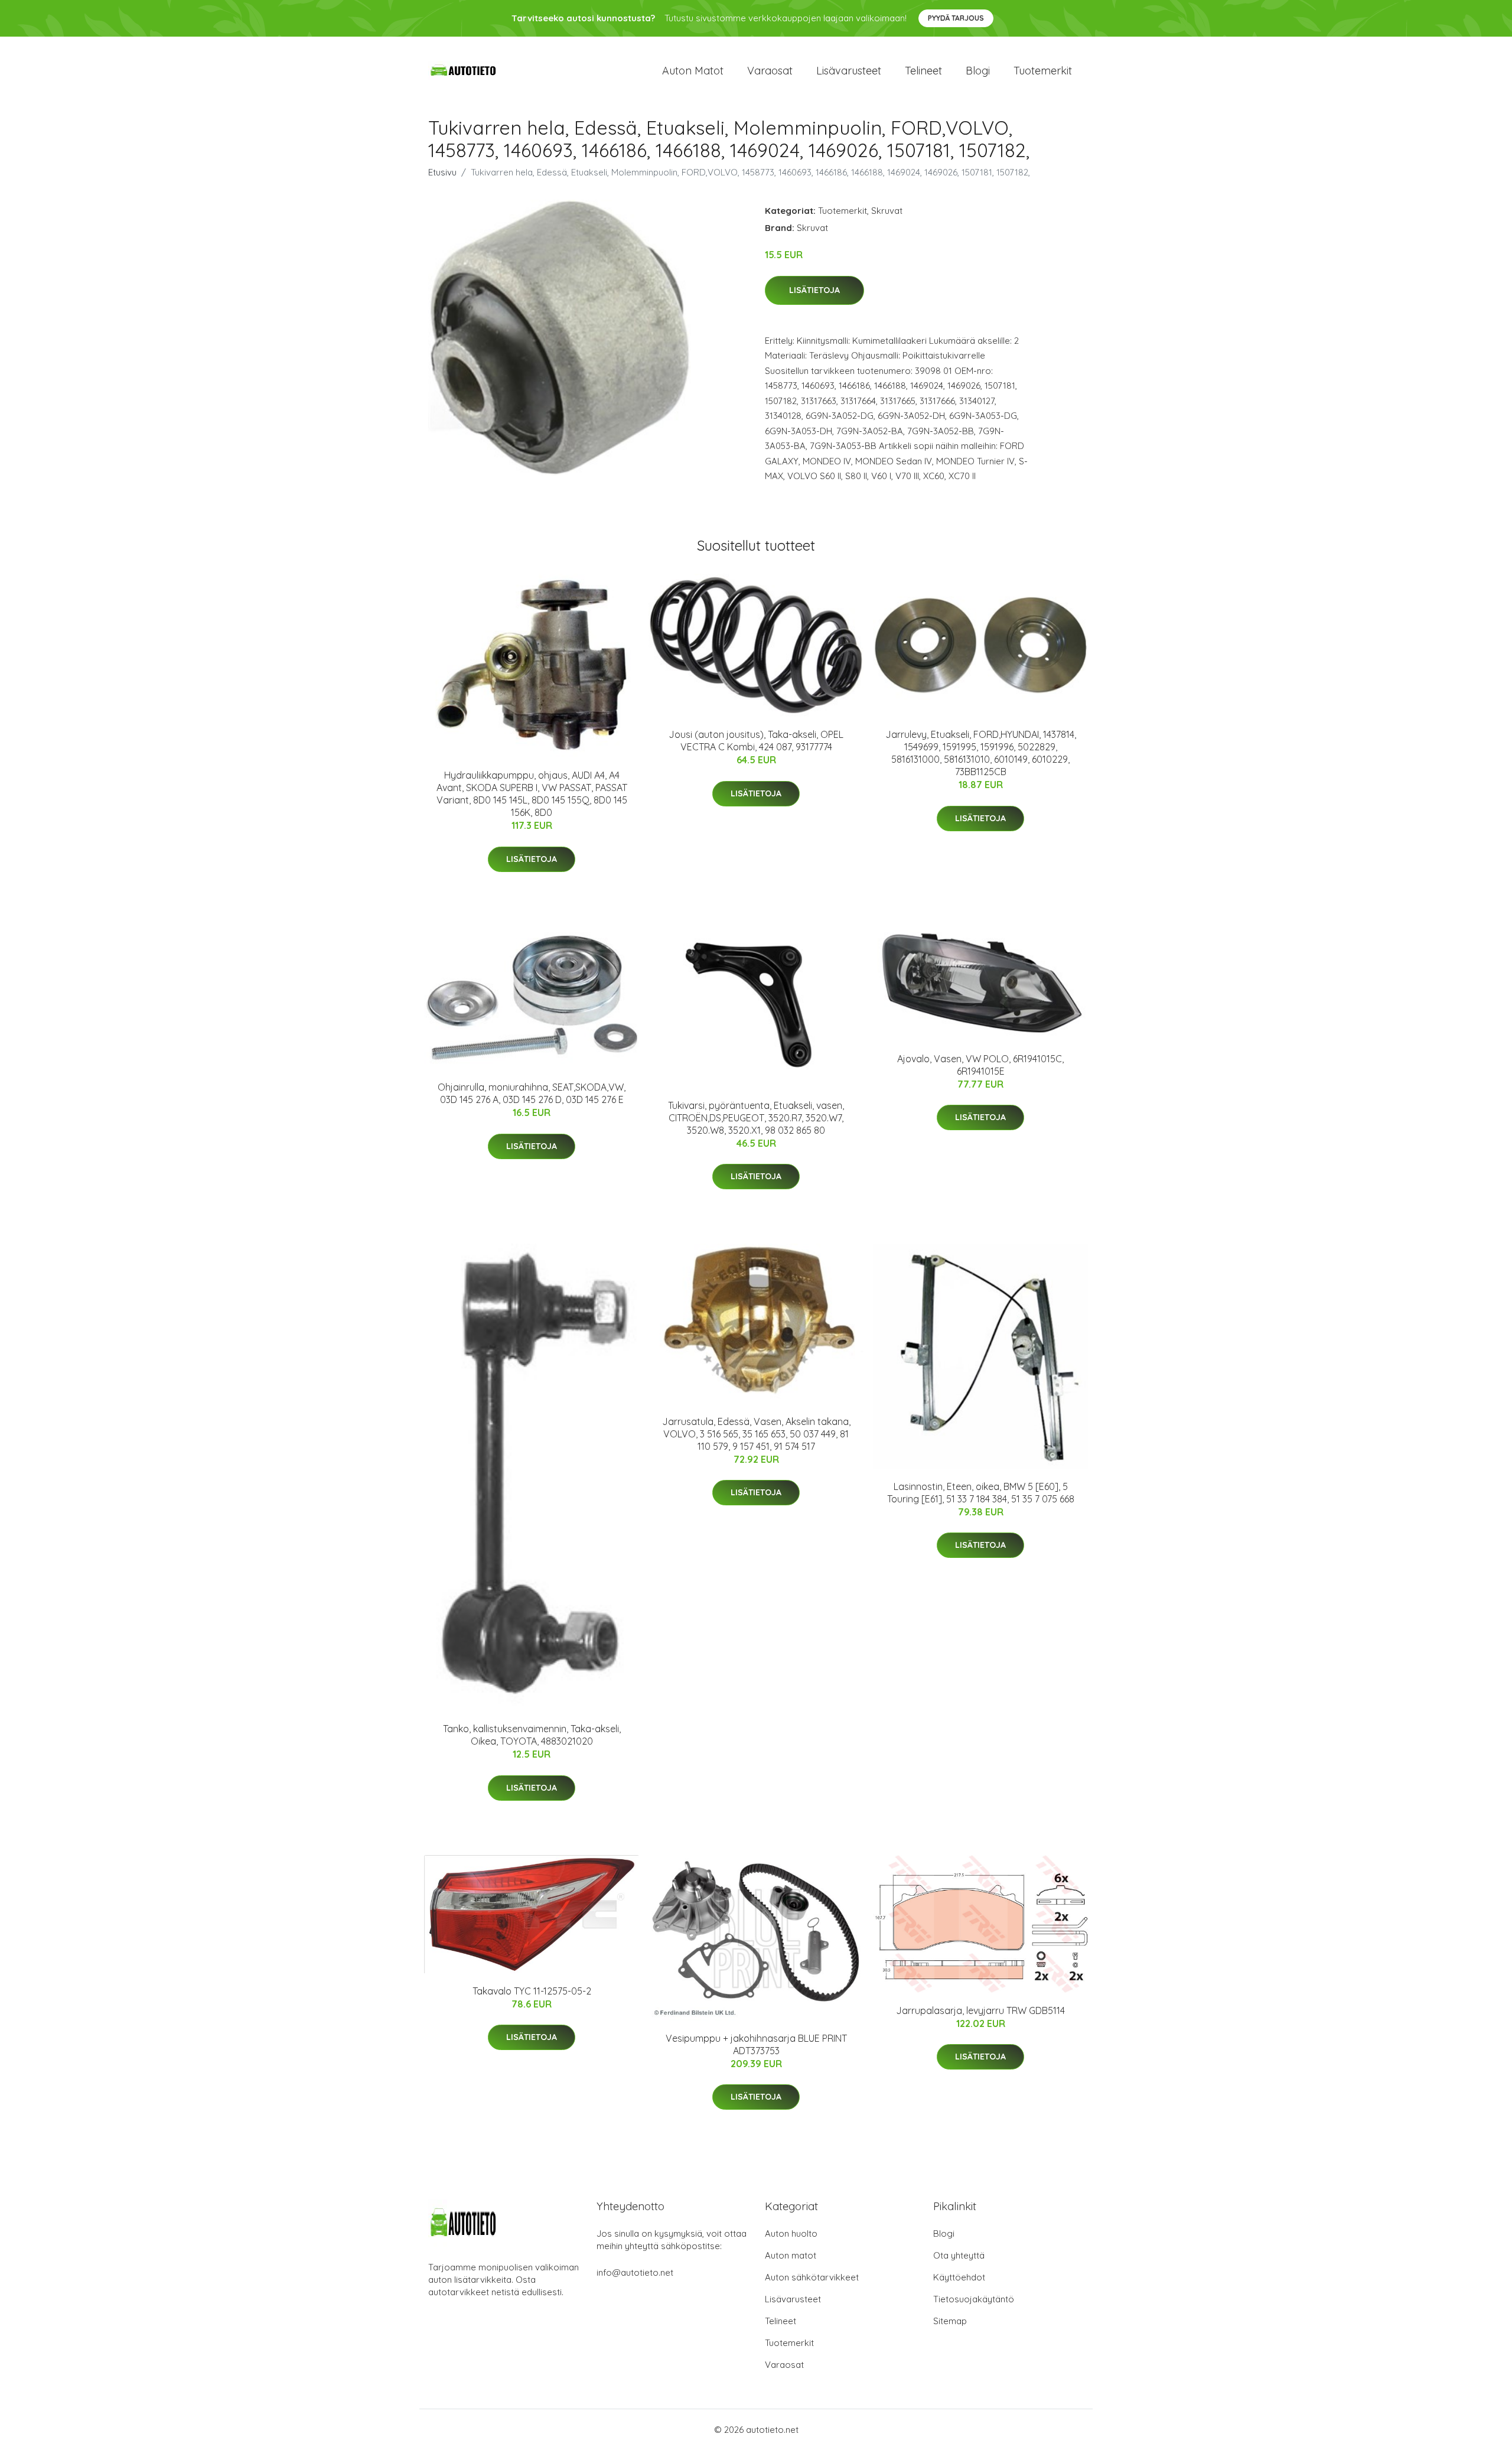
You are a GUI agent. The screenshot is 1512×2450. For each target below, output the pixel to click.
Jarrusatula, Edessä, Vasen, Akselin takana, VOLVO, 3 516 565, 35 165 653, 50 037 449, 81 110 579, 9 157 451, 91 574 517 (756, 1434)
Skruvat (887, 211)
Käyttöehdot (959, 2277)
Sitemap (950, 2321)
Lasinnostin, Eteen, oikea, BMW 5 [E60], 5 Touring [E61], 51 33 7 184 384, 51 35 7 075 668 (981, 1493)
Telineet (923, 71)
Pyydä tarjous (956, 18)
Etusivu (442, 172)
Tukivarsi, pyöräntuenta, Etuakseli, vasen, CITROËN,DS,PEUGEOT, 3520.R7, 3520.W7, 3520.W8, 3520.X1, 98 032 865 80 (756, 1118)
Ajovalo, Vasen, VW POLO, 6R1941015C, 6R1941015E (980, 1065)
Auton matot (693, 71)
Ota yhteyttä (959, 2255)
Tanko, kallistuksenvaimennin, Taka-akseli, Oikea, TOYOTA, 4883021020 (532, 1735)
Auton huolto (791, 2233)
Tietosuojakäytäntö (974, 2299)
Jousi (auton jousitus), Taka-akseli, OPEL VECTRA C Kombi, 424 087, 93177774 (756, 741)
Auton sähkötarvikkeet (812, 2277)
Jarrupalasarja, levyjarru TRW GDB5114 (980, 2010)
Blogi (978, 71)
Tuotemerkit (1043, 71)
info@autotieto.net (635, 2272)
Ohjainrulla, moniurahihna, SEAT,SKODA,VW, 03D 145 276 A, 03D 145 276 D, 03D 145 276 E (532, 1093)
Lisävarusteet (849, 71)
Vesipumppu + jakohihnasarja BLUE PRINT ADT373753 (756, 2044)
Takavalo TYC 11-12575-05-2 (532, 1991)
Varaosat (770, 71)
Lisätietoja (814, 290)
